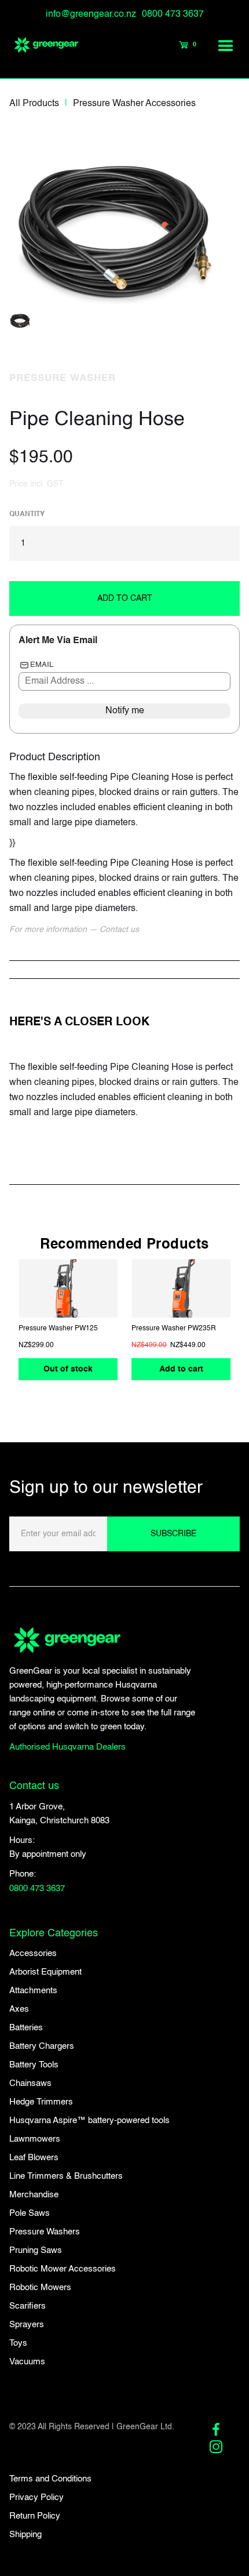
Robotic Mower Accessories (63, 2269)
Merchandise (34, 2195)
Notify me (125, 711)
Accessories (33, 1953)
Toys (18, 2343)
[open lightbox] (123, 219)
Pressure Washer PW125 (58, 1329)
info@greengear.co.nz (91, 14)
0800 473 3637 (173, 14)
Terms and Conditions (50, 2479)
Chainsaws (30, 2083)
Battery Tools (34, 2065)
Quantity (27, 514)
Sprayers (27, 2325)
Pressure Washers (45, 2232)
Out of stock (68, 1370)
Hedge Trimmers (41, 2102)
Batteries (26, 2028)
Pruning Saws (36, 2250)
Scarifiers (28, 2306)
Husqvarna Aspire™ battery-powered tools (89, 2120)
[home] (41, 45)
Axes (19, 2009)
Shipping (25, 2535)
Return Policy (35, 2516)
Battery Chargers (42, 2046)
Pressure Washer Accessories (134, 104)
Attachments (33, 1991)
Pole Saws (30, 2213)
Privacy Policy (36, 2497)
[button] (226, 45)
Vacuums (27, 2362)
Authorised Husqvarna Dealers (67, 1747)
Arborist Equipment (45, 1972)
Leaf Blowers (34, 2158)
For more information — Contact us (74, 930)
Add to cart (181, 1370)
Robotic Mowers (40, 2287)
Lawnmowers (35, 2139)
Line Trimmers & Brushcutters (66, 2176)
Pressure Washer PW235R (174, 1329)
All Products (34, 104)
